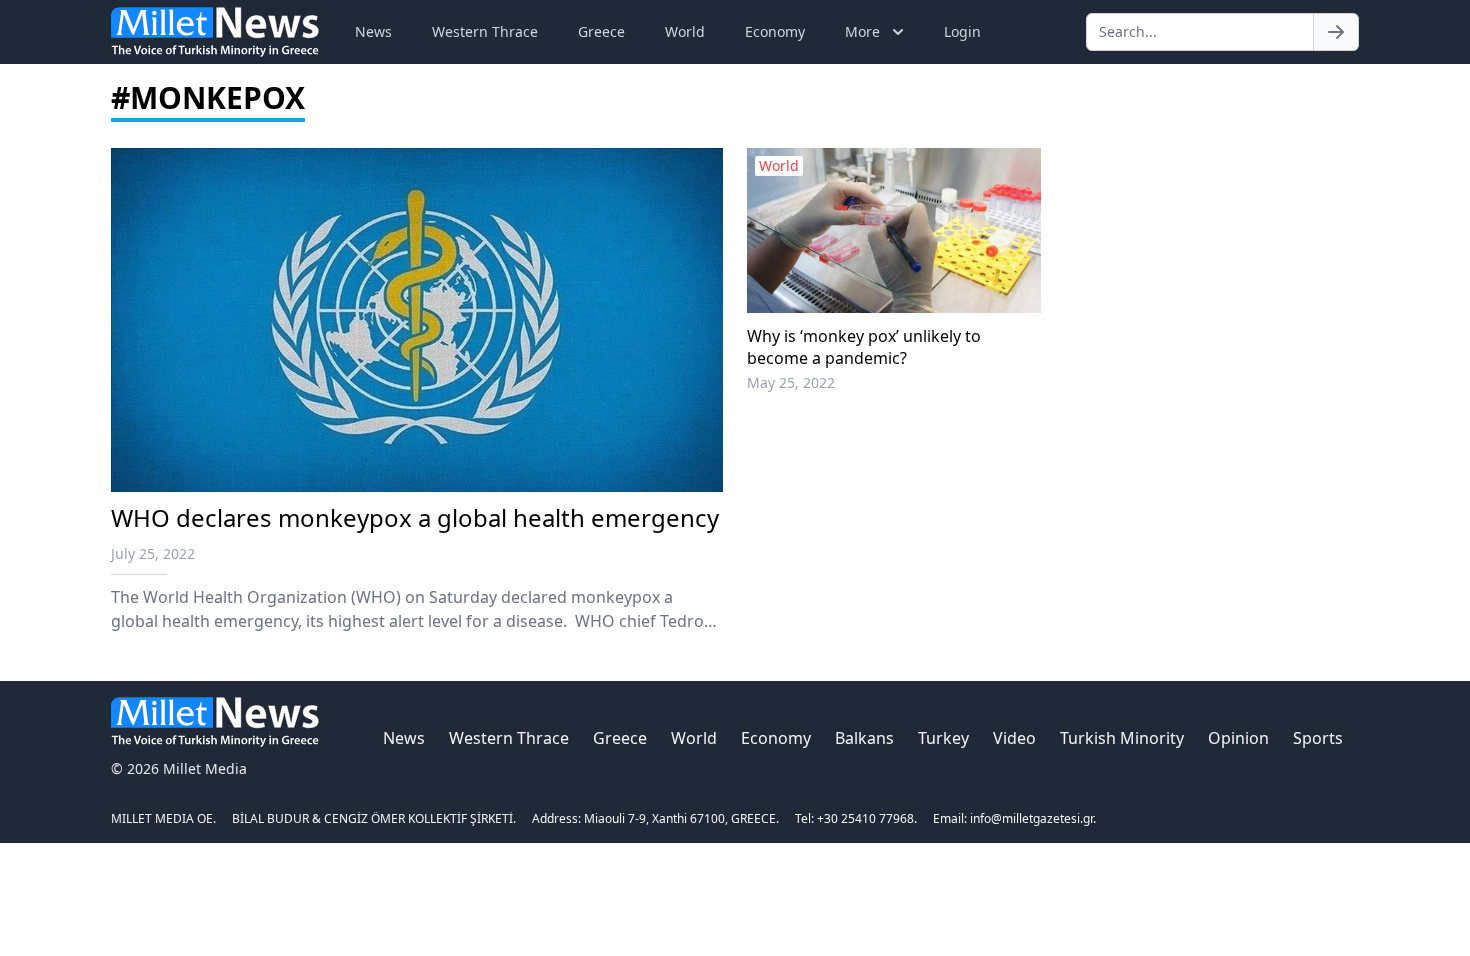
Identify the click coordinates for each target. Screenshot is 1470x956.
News (373, 31)
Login (962, 31)
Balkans (864, 738)
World (685, 31)
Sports (1318, 738)
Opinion (1238, 738)
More (862, 31)
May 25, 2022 (791, 382)
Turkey (943, 738)
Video (1014, 738)
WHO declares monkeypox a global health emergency (415, 517)
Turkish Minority (1122, 738)
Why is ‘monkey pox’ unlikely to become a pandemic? (864, 347)
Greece (601, 31)
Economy (775, 31)
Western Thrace (485, 31)
